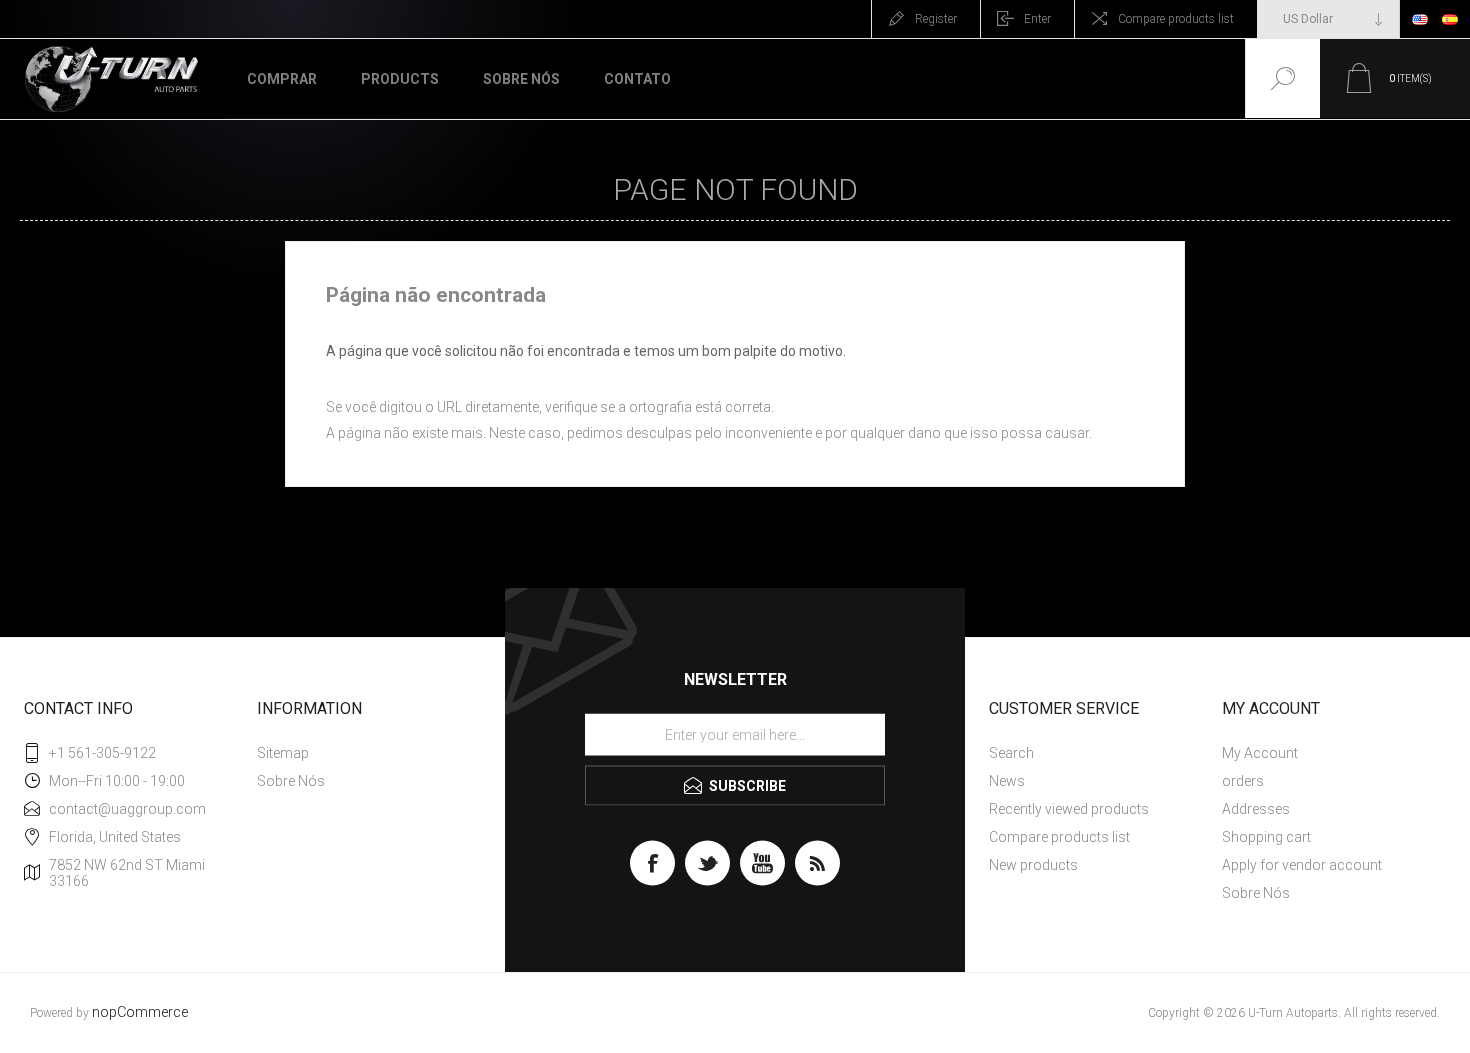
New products (1033, 865)
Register (936, 19)
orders (1243, 781)
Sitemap (283, 753)
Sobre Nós (291, 781)
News (1007, 781)
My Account (1260, 753)
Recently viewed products (1069, 809)
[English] (1420, 19)
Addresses (1256, 809)
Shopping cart (1266, 837)
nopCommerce (140, 1012)
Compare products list (1176, 19)
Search (1011, 753)
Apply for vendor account (1302, 865)
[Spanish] (1450, 19)
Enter (1037, 19)
